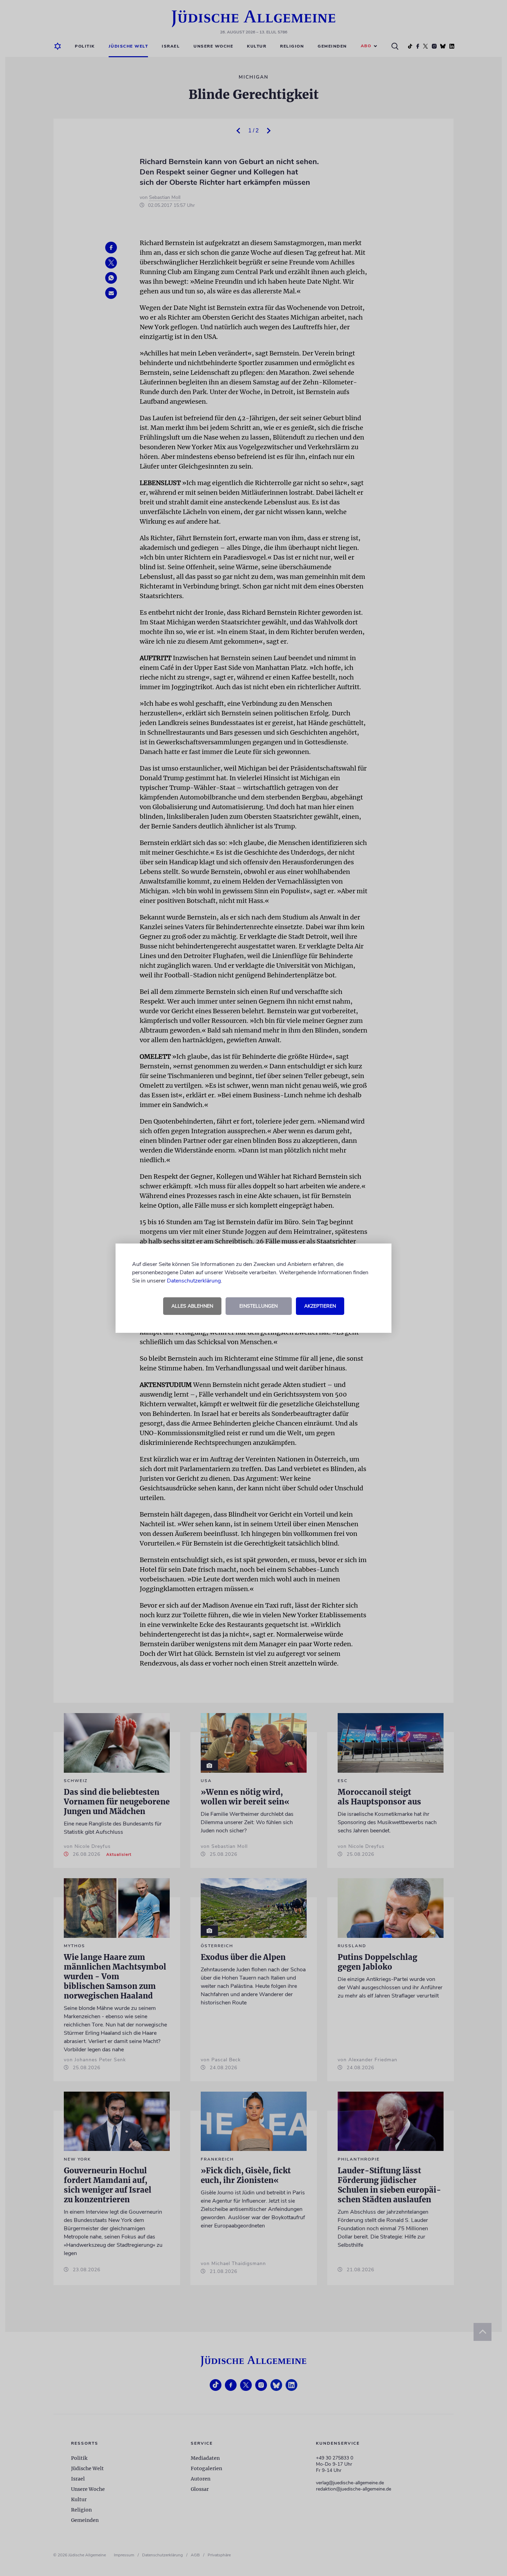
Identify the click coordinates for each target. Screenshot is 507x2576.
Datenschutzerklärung (194, 1281)
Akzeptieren (320, 1306)
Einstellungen (259, 1306)
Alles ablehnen (192, 1306)
